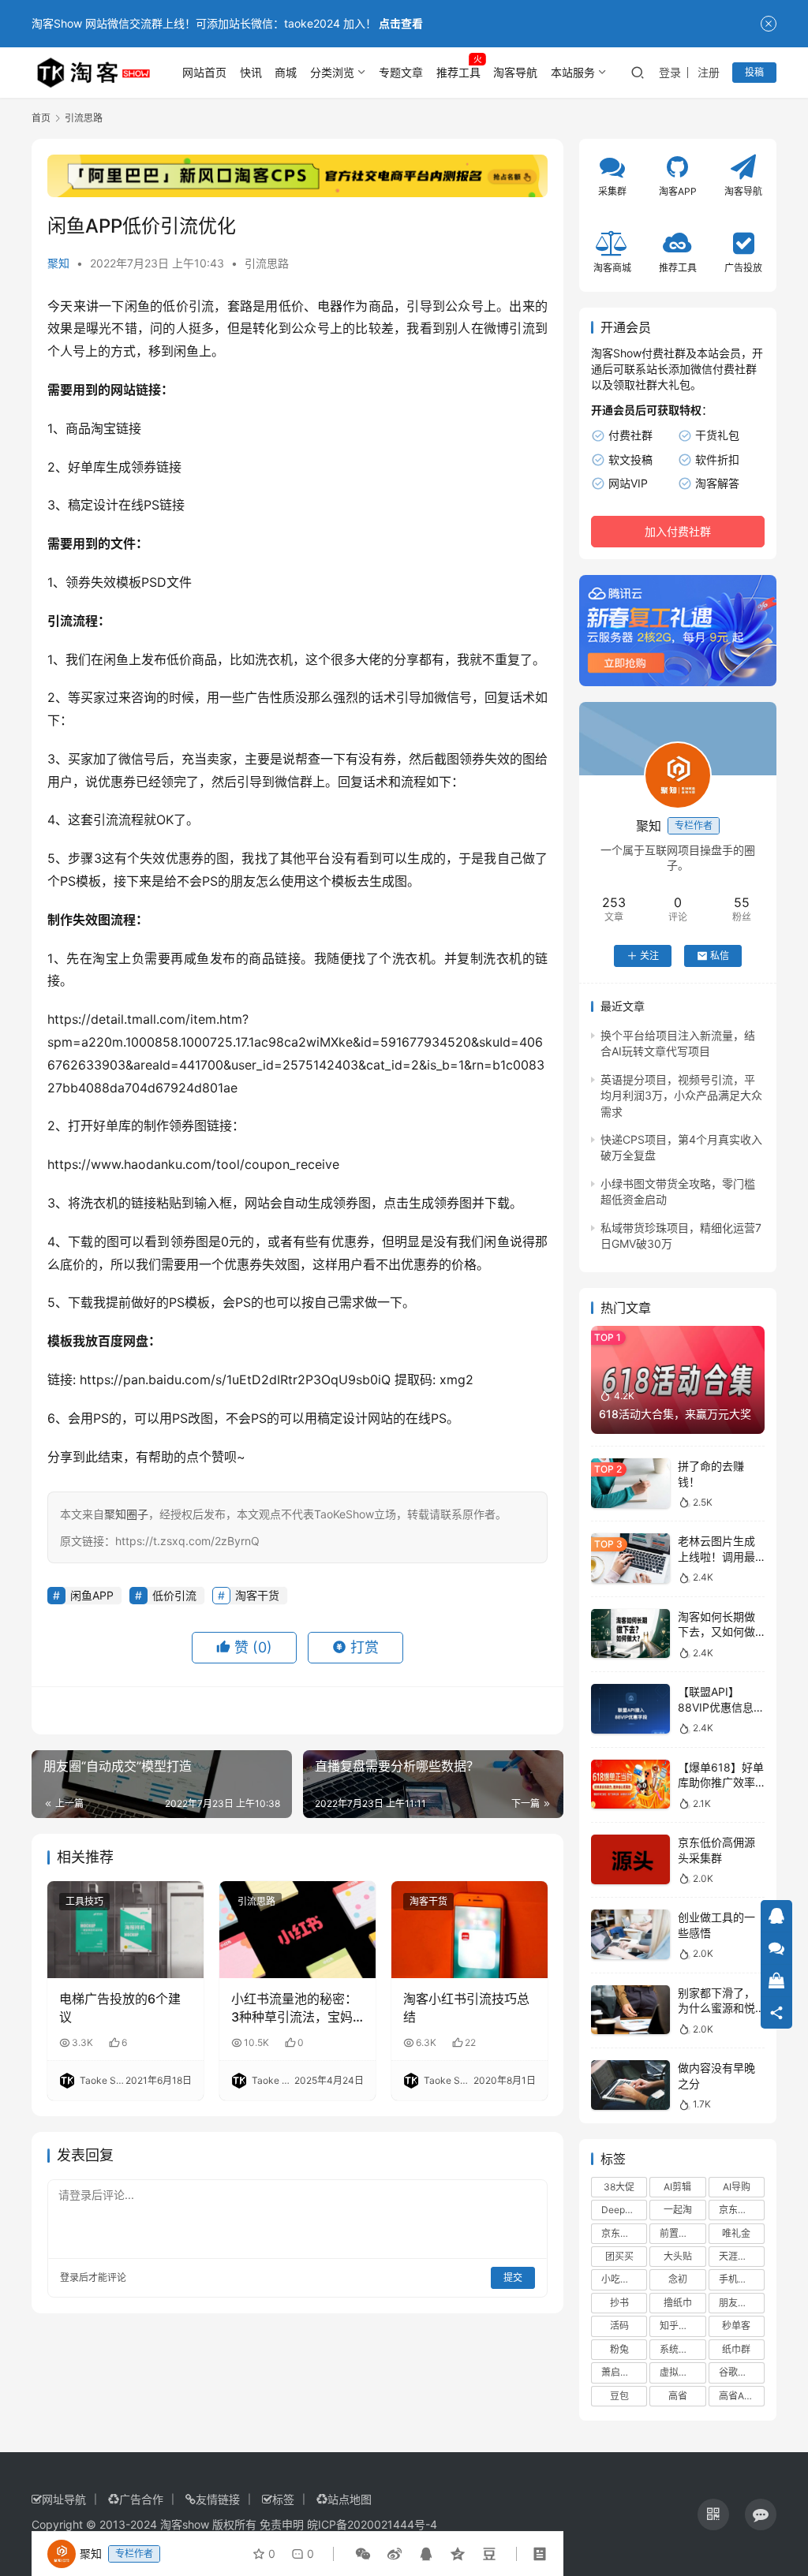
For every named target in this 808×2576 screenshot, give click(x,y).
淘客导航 (515, 72)
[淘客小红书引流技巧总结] (469, 1930)
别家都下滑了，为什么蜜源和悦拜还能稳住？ (716, 2008)
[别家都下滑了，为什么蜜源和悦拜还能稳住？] (630, 2010)
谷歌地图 (738, 2372)
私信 (720, 956)
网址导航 (64, 2499)
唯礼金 (736, 2233)
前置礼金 (679, 2233)
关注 (649, 956)
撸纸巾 (678, 2303)
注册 (709, 72)
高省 (678, 2396)
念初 (678, 2279)
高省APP (738, 2396)
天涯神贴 (738, 2256)
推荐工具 (458, 72)
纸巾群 (736, 2349)
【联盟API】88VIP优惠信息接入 (721, 1707)
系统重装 (679, 2349)
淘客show (185, 2524)
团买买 (619, 2256)
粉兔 (619, 2349)
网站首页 (204, 72)
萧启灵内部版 (624, 2372)
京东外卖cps (624, 2233)
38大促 (619, 2187)
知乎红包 (679, 2326)
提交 (513, 2277)
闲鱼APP (92, 1595)
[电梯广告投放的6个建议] (125, 1930)
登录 (670, 72)
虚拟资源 (679, 2372)
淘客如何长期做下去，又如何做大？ (716, 1632)
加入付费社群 (678, 531)
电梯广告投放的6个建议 (120, 2007)
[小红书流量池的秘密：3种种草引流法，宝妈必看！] (297, 1930)
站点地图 (350, 2499)
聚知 (58, 263)
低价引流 (188, 306)
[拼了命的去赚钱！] (630, 1483)
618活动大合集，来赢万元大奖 (675, 1414)
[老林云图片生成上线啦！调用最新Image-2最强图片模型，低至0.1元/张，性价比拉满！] (630, 1558)
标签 (283, 2499)
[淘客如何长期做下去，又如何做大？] (630, 1634)
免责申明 (282, 2524)
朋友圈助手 (742, 2303)
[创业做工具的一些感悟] (630, 1934)
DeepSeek (624, 2210)
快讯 (251, 72)
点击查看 (401, 23)
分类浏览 (332, 72)
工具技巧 (84, 1901)
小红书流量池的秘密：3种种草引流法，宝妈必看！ (294, 2008)
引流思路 (267, 263)
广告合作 (141, 2499)
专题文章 (401, 72)
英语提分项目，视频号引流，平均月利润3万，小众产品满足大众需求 (681, 1096)
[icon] (713, 2514)
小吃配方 (620, 2279)
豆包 (619, 2396)
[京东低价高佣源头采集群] (630, 1859)
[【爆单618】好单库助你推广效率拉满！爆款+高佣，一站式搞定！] (630, 1785)
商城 (286, 72)
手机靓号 (738, 2279)
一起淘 (678, 2210)
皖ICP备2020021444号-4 (372, 2524)
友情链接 (218, 2499)
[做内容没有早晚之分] (630, 2085)
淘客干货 (257, 1595)
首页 (41, 118)
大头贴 (678, 2256)
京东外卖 (738, 2210)
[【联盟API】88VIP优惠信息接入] (630, 1709)
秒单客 (736, 2326)
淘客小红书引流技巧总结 (466, 2007)
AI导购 (737, 2187)
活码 (619, 2326)
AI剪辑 (677, 2187)
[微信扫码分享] (363, 2554)
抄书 (619, 2303)
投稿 (754, 72)
